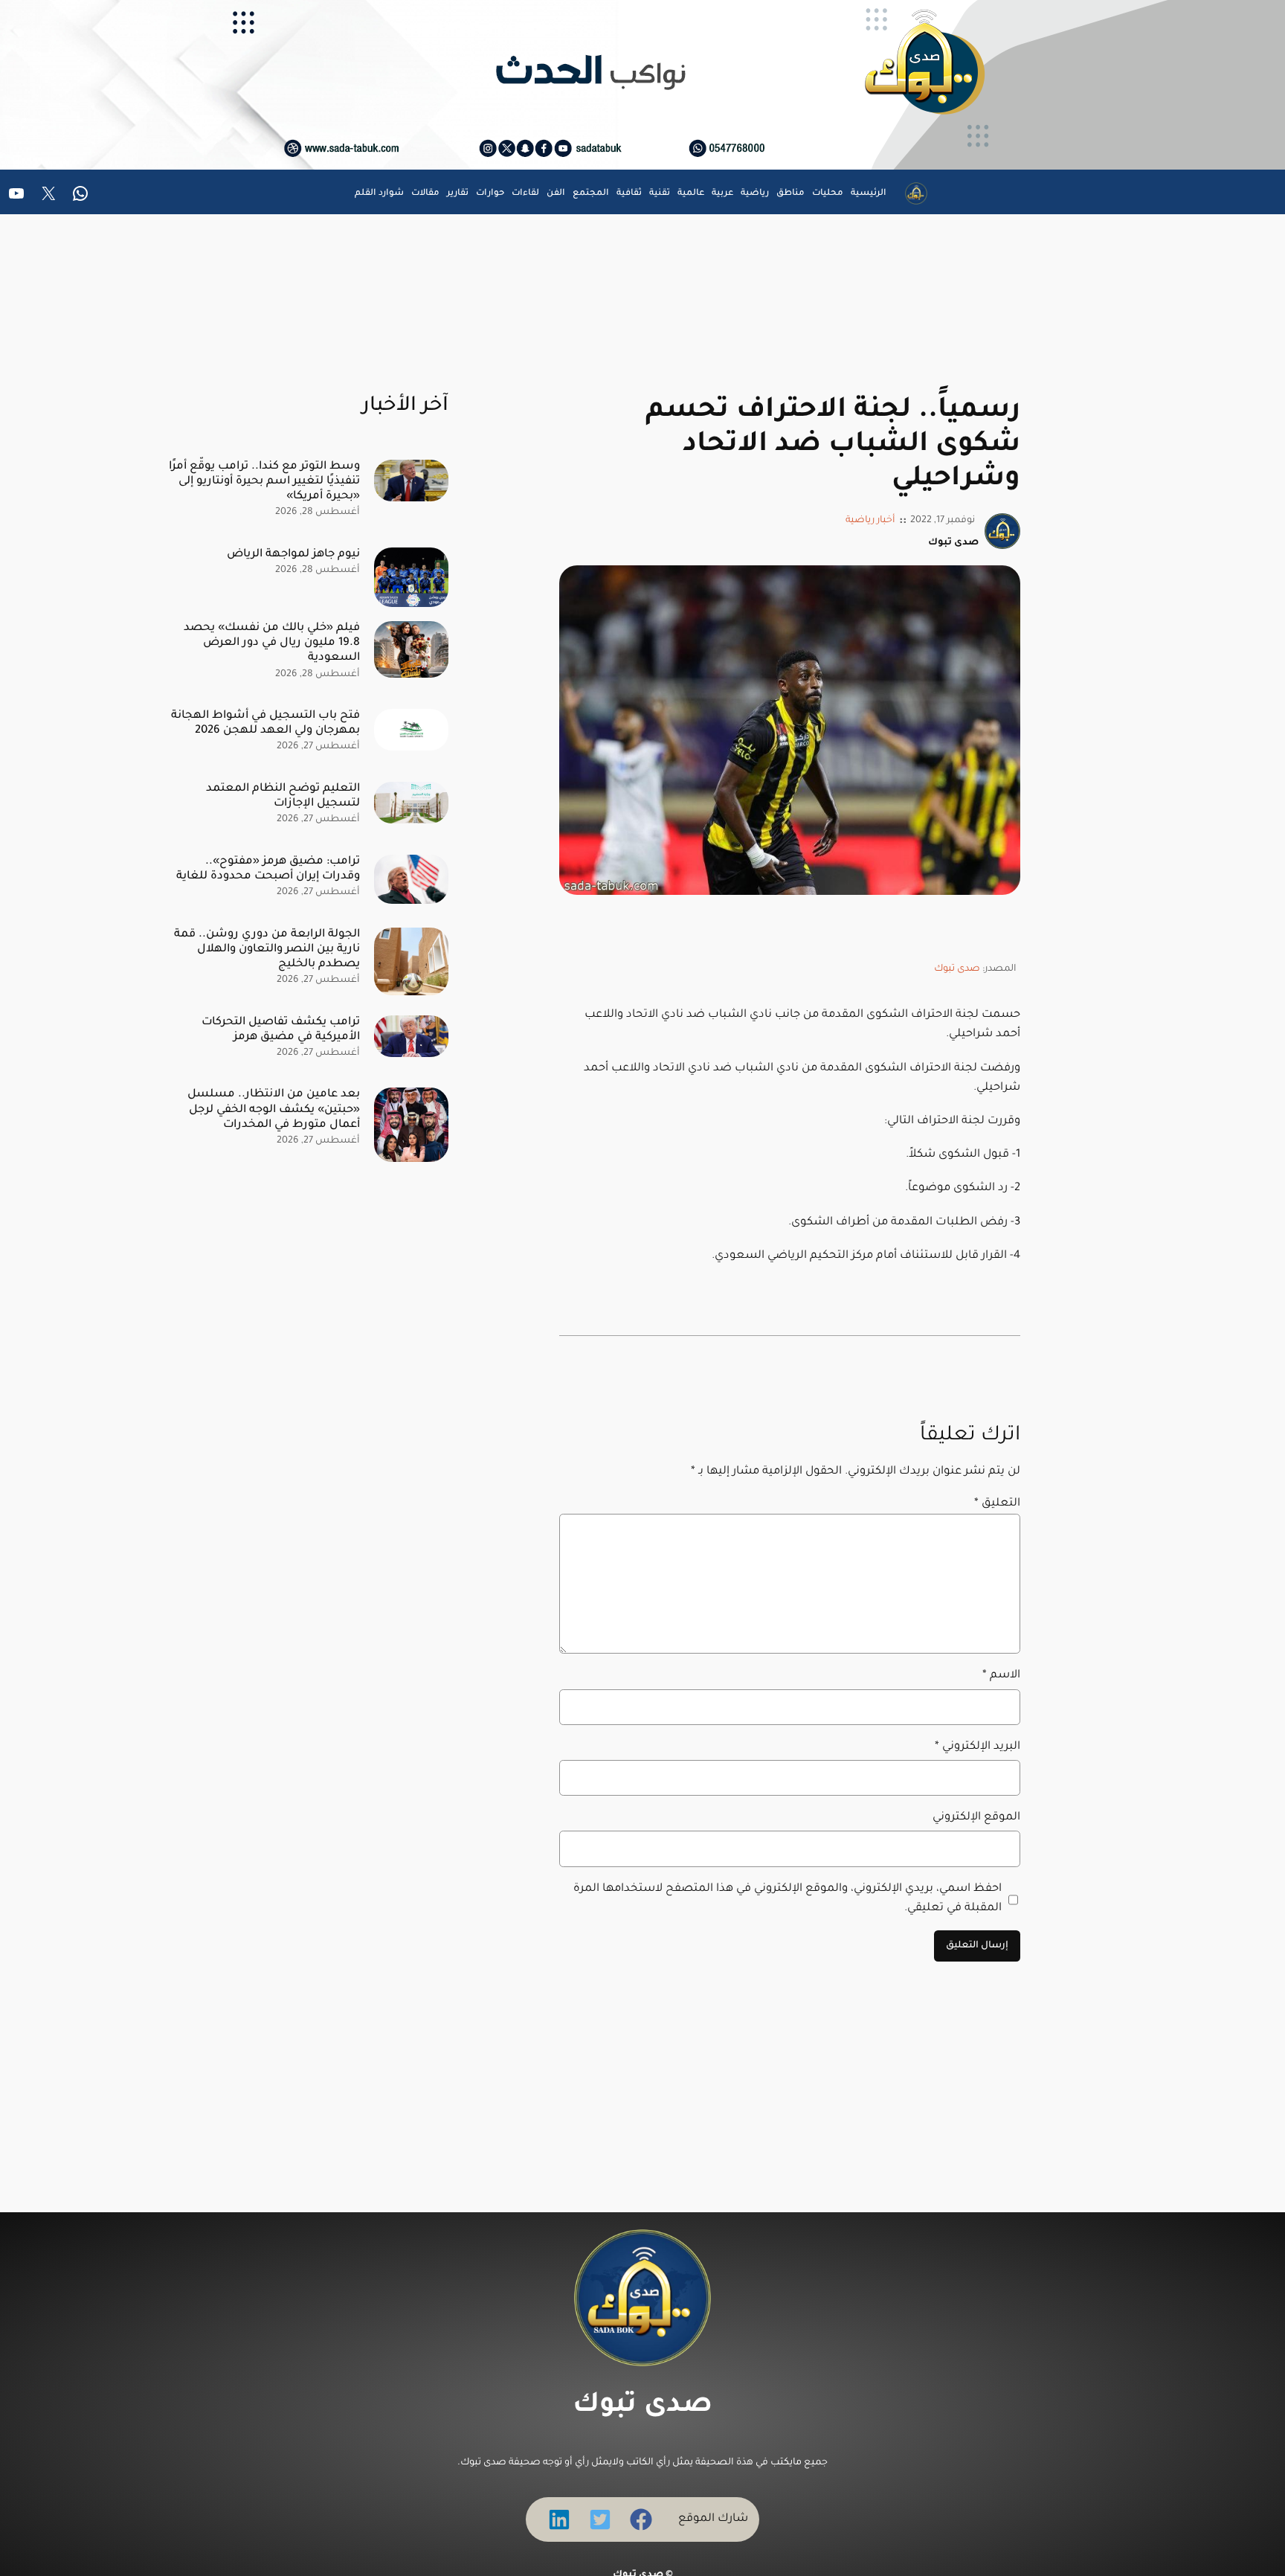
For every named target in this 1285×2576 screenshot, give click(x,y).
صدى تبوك (957, 969)
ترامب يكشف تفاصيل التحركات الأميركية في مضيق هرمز (281, 1030)
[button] (641, 2519)
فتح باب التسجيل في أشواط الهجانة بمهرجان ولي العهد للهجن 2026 (265, 723)
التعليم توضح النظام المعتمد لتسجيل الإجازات (283, 796)
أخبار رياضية (870, 521)
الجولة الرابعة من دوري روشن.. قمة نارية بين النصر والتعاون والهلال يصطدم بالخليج (267, 950)
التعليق (997, 1504)
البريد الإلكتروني (978, 1747)
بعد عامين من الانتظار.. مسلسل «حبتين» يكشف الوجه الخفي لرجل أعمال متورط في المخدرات (274, 1109)
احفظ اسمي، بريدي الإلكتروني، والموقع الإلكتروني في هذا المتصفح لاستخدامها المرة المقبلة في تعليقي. (788, 1899)
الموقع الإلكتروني (976, 1818)
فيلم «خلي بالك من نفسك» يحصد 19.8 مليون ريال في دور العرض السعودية (272, 643)
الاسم (1001, 1676)
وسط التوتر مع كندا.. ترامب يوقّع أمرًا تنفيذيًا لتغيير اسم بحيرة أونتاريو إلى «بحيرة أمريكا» (264, 482)
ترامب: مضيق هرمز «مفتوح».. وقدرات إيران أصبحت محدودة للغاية (268, 869)
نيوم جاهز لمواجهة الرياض (293, 555)
